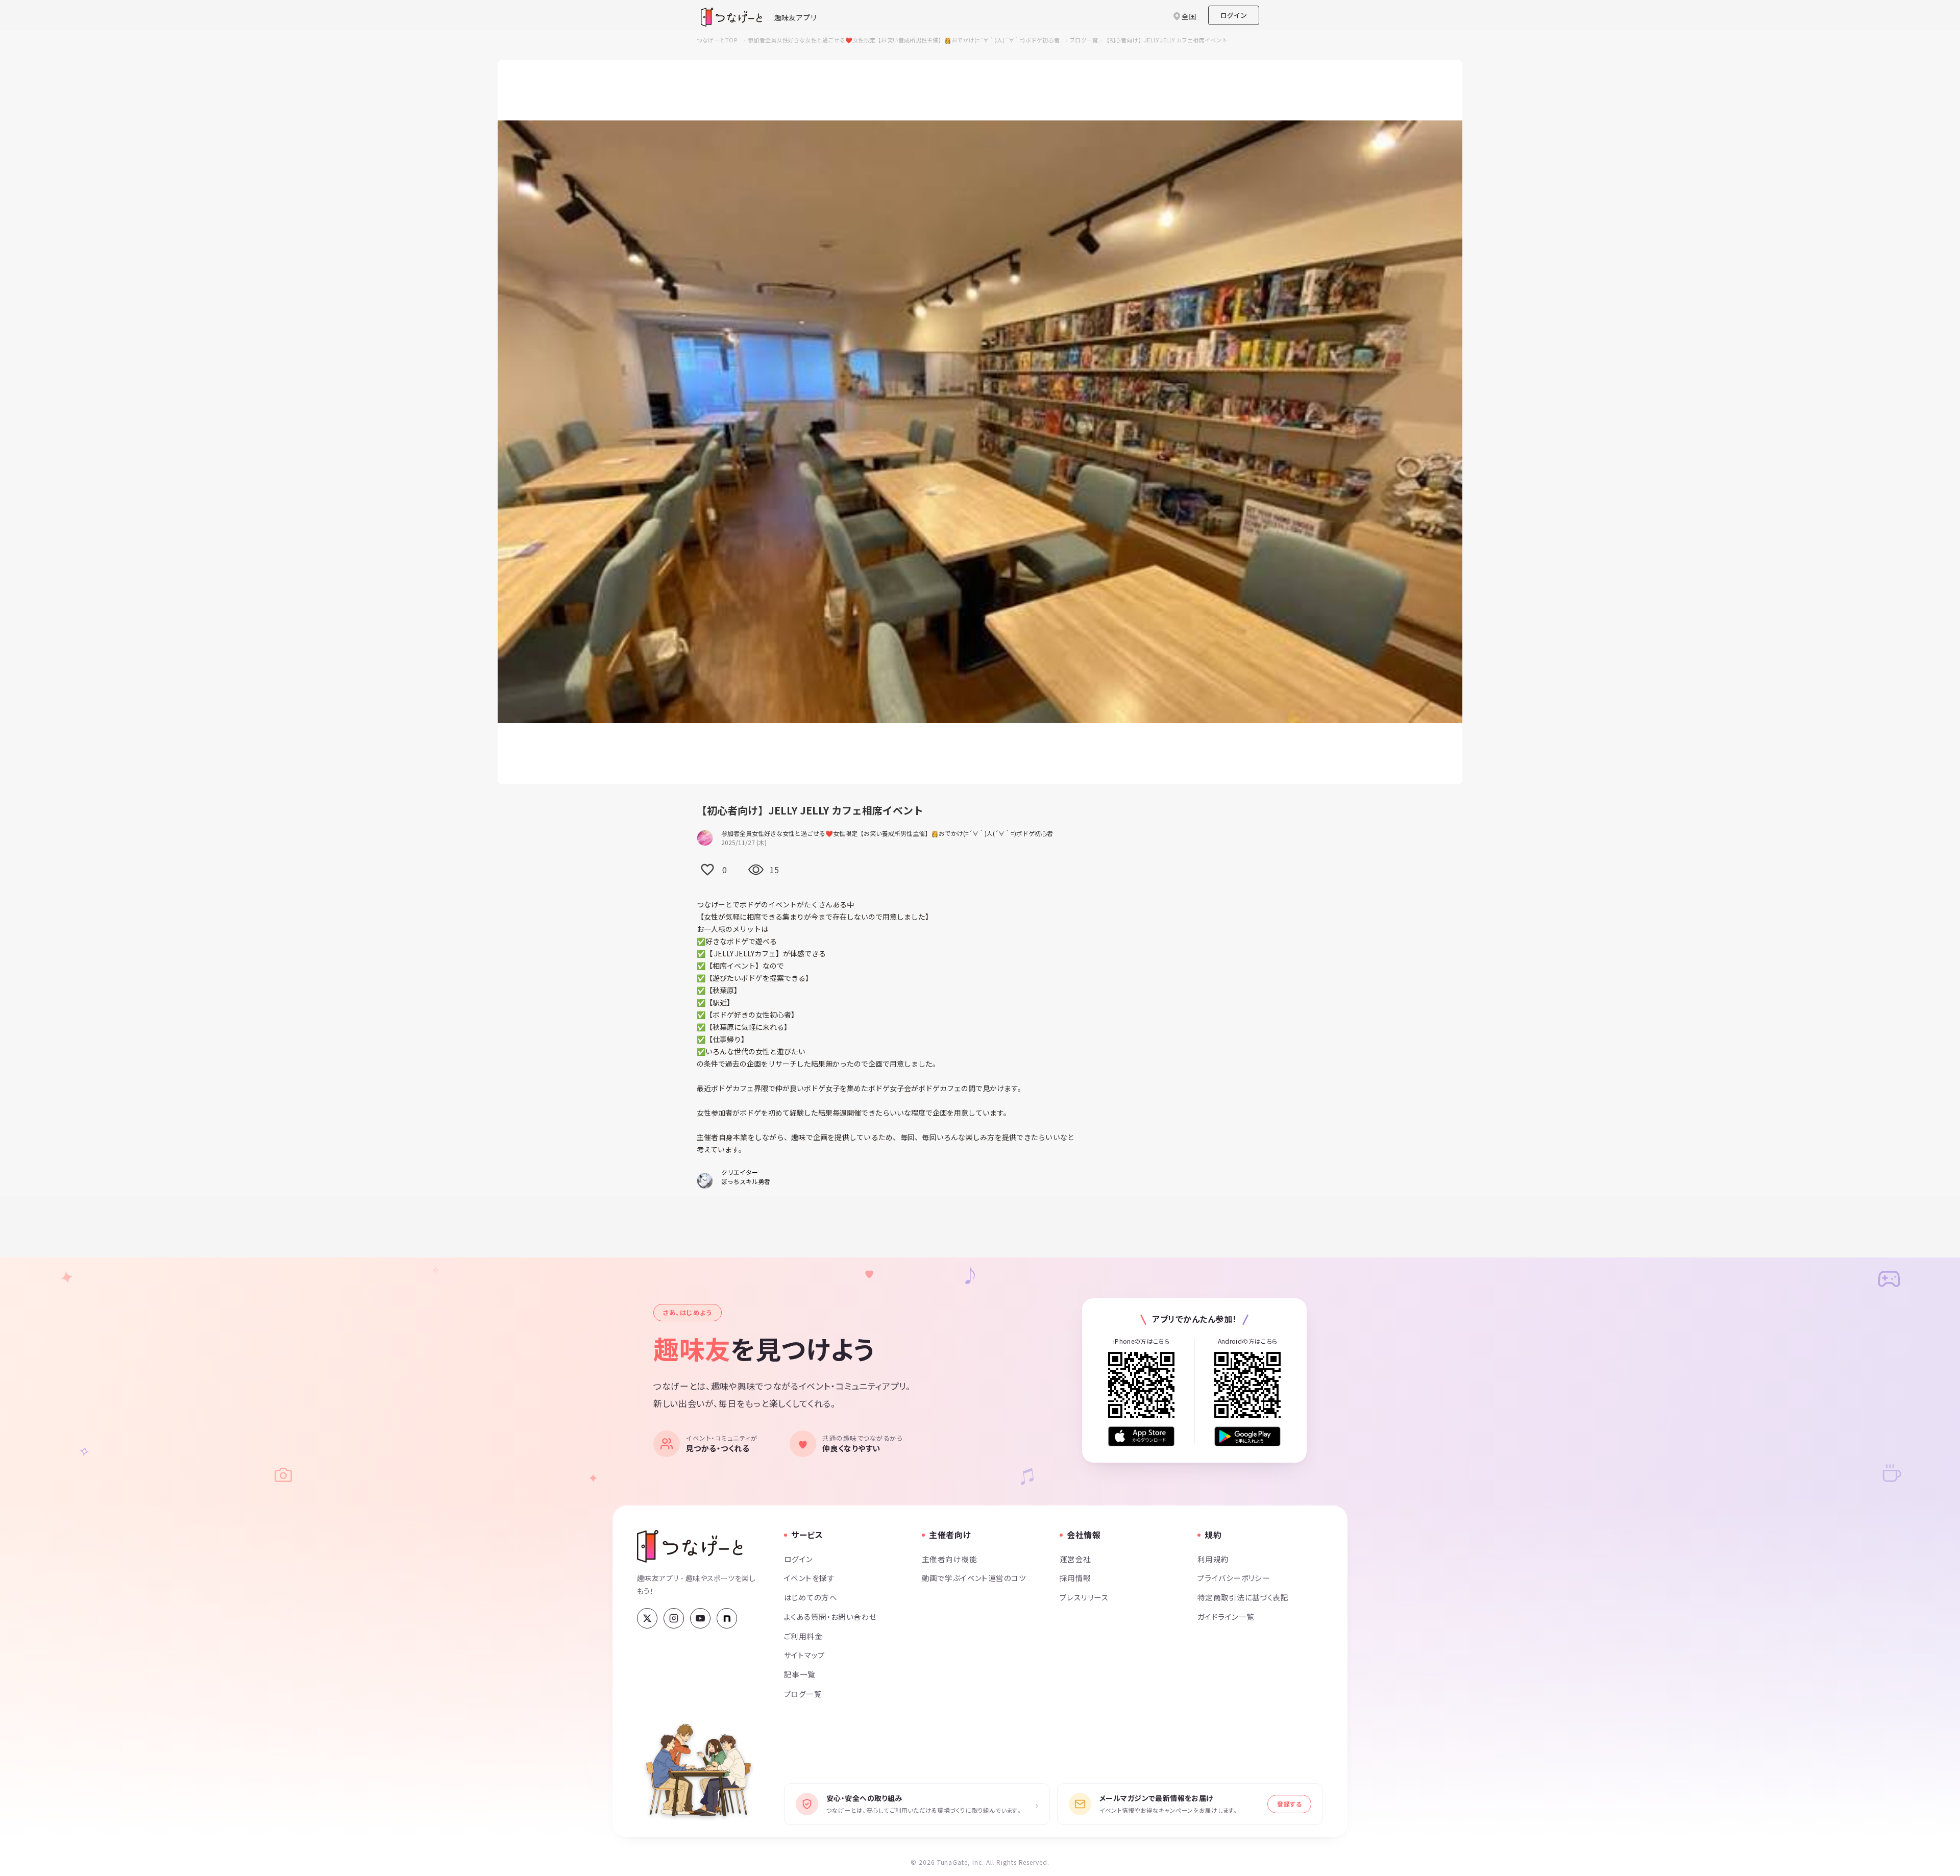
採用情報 (1075, 1578)
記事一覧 (800, 1674)
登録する (1289, 1804)
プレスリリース (1084, 1597)
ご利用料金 (803, 1636)
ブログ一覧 (1084, 40)
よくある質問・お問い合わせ (830, 1616)
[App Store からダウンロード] (1141, 1436)
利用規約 (1213, 1559)
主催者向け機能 (949, 1559)
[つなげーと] (690, 1546)
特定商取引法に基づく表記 (1243, 1597)
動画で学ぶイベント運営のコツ (974, 1578)
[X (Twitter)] (647, 1618)
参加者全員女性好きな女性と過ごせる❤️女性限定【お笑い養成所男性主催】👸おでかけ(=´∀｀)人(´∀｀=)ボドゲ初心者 (904, 40)
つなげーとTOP (717, 40)
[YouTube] (700, 1618)
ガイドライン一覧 (1226, 1616)
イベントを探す (809, 1578)
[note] (727, 1618)
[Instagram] (674, 1618)
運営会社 (1075, 1559)
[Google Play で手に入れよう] (1247, 1436)
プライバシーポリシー (1234, 1578)
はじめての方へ (811, 1597)
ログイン (1234, 15)
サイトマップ (805, 1655)
